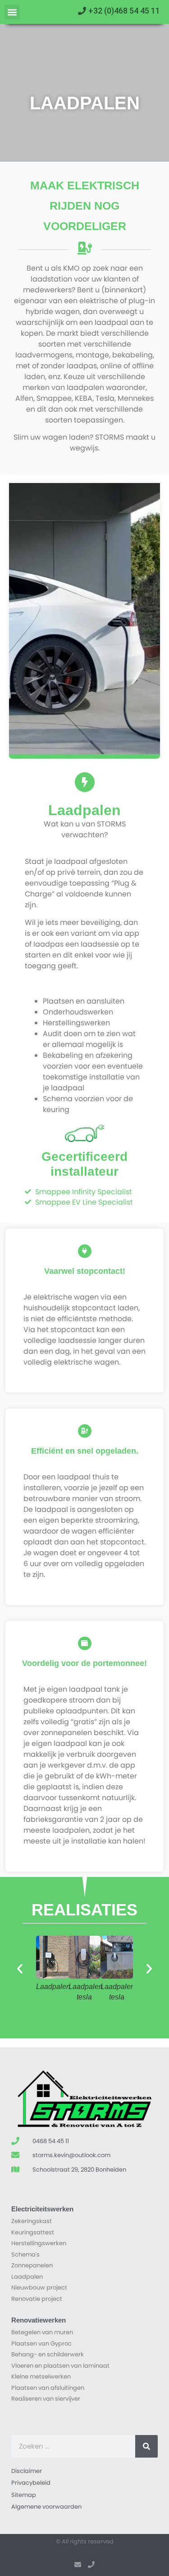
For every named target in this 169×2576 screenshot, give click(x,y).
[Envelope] (78, 2565)
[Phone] (91, 2565)
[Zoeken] (146, 2446)
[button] (12, 12)
